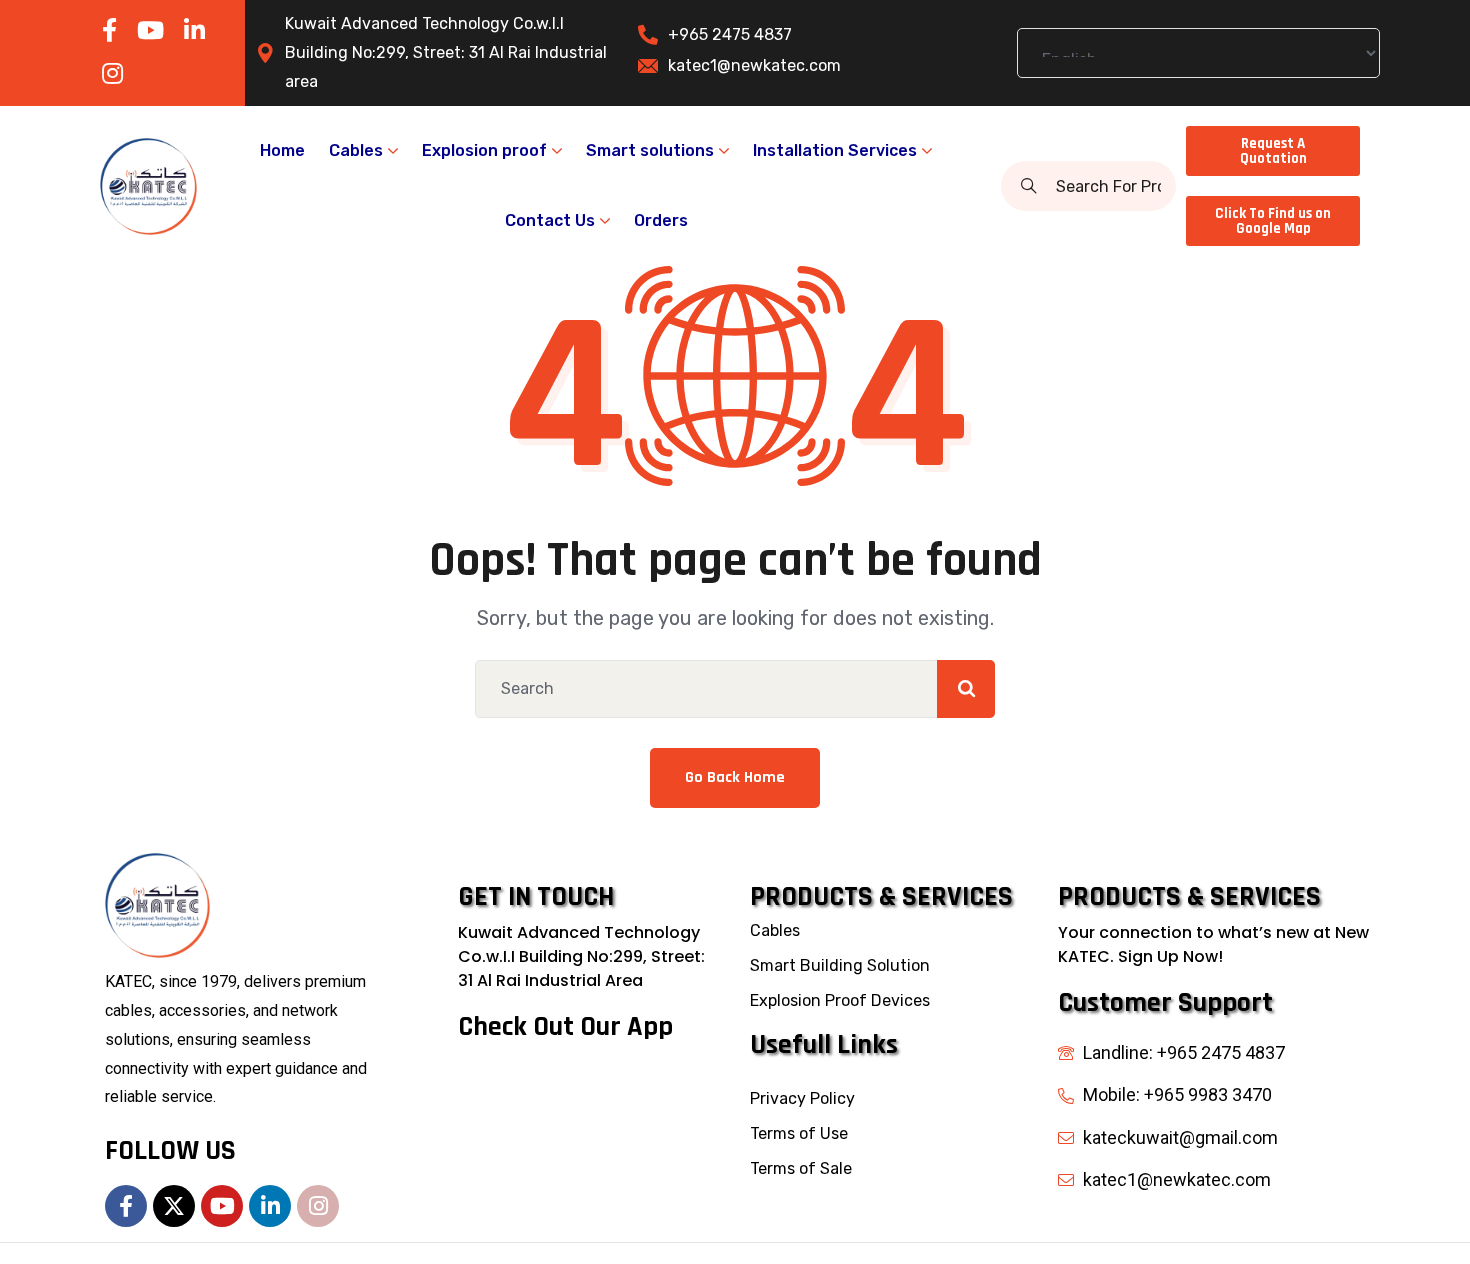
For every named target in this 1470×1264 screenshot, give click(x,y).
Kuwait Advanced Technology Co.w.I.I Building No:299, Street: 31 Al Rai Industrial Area (581, 956)
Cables (775, 930)
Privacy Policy (802, 1098)
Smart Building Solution (840, 965)
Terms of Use (799, 1133)
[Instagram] (318, 1206)
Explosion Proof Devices (840, 1000)
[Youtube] (222, 1206)
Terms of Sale (801, 1168)
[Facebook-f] (126, 1206)
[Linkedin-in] (270, 1206)
